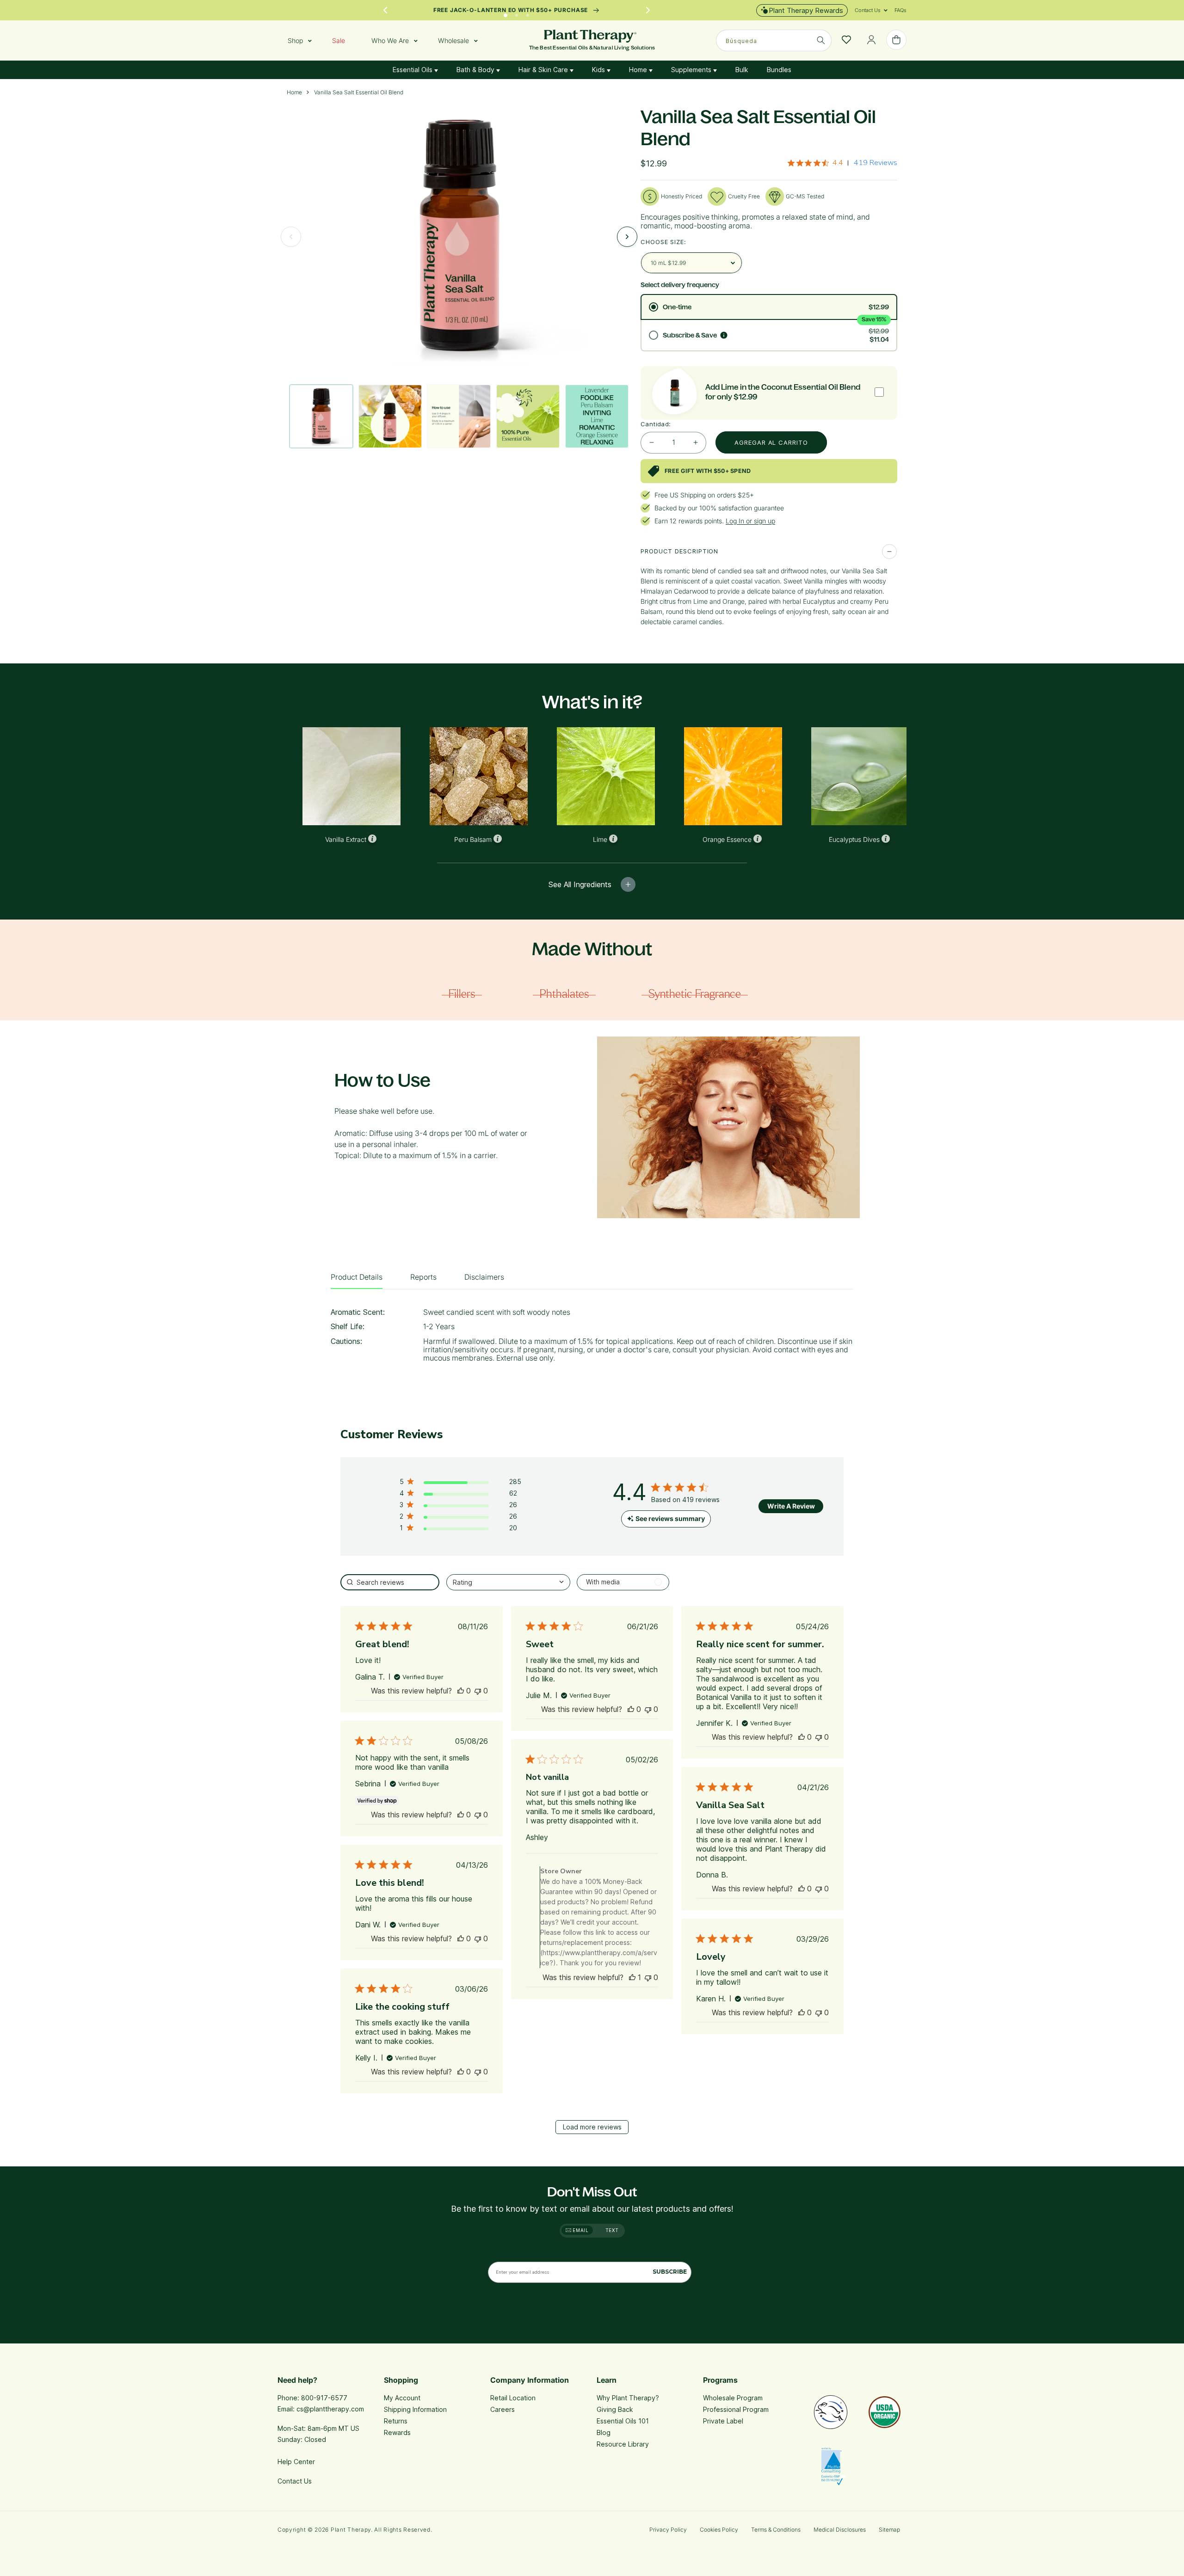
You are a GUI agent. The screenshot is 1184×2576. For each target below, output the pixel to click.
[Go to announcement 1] (506, 13)
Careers (503, 2409)
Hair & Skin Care (544, 70)
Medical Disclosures (840, 2530)
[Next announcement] (648, 10)
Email (580, 2230)
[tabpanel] (592, 1338)
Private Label (723, 2421)
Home (639, 70)
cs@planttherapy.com (330, 2409)
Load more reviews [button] (592, 2127)
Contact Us (295, 2481)
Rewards (397, 2432)
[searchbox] (390, 1582)
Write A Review (791, 1506)
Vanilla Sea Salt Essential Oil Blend (359, 92)
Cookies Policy (719, 2530)
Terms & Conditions (776, 2530)
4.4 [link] (838, 163)
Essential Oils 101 (623, 2421)
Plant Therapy (351, 2530)
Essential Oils (413, 70)
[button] (868, 10)
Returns (396, 2421)
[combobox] (774, 40)
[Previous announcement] (385, 10)
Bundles (779, 70)
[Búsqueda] (821, 40)
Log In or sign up (750, 521)
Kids (599, 70)
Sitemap (889, 2530)
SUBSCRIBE (670, 2272)
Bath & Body (476, 70)
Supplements (692, 70)
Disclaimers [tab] (484, 1277)
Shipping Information (415, 2409)
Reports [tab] (423, 1277)
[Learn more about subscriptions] (724, 335)
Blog (604, 2432)
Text (612, 2230)
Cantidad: (656, 424)
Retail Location (513, 2398)
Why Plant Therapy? (628, 2398)
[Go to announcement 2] (517, 13)
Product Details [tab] (357, 1277)
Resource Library (623, 2444)
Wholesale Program (733, 2398)
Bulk (742, 70)
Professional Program (736, 2409)
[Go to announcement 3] (528, 13)
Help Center (296, 2462)
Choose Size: (663, 242)
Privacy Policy (668, 2530)
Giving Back (615, 2409)
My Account (402, 2398)
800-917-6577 (324, 2398)
